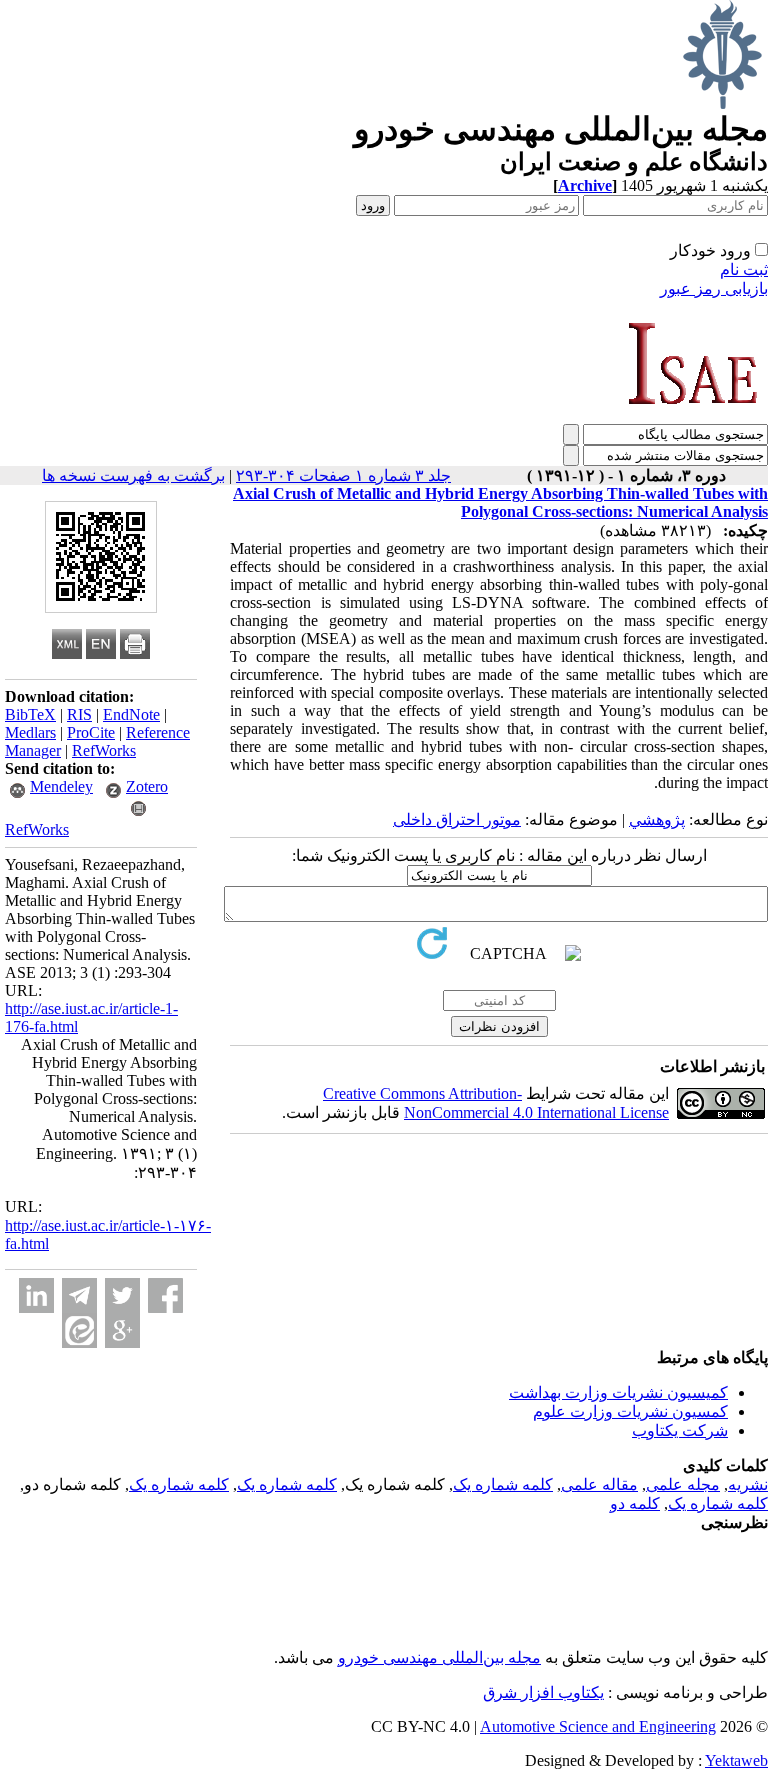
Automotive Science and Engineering (598, 1726)
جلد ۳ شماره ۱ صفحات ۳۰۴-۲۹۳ (343, 475)
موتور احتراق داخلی (457, 819)
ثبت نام (744, 269)
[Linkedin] (36, 1295)
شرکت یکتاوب (680, 1430)
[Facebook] (165, 1295)
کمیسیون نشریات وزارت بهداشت (618, 1392)
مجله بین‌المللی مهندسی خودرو (439, 1657)
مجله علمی (683, 1484)
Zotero (147, 786)
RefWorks (104, 750)
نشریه (748, 1484)
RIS (79, 714)
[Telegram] (79, 1295)
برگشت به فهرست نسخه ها (133, 475)
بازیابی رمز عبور (714, 288)
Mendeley (61, 786)
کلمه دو (635, 1503)
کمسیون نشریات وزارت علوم (630, 1411)
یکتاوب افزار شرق (543, 1692)
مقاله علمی (599, 1484)
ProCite (91, 732)
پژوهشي (657, 819)
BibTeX (30, 714)
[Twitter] (122, 1295)
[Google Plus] (122, 1330)
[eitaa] (79, 1330)
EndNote (131, 714)
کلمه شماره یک (503, 1484)
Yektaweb (736, 1760)
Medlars (30, 732)
